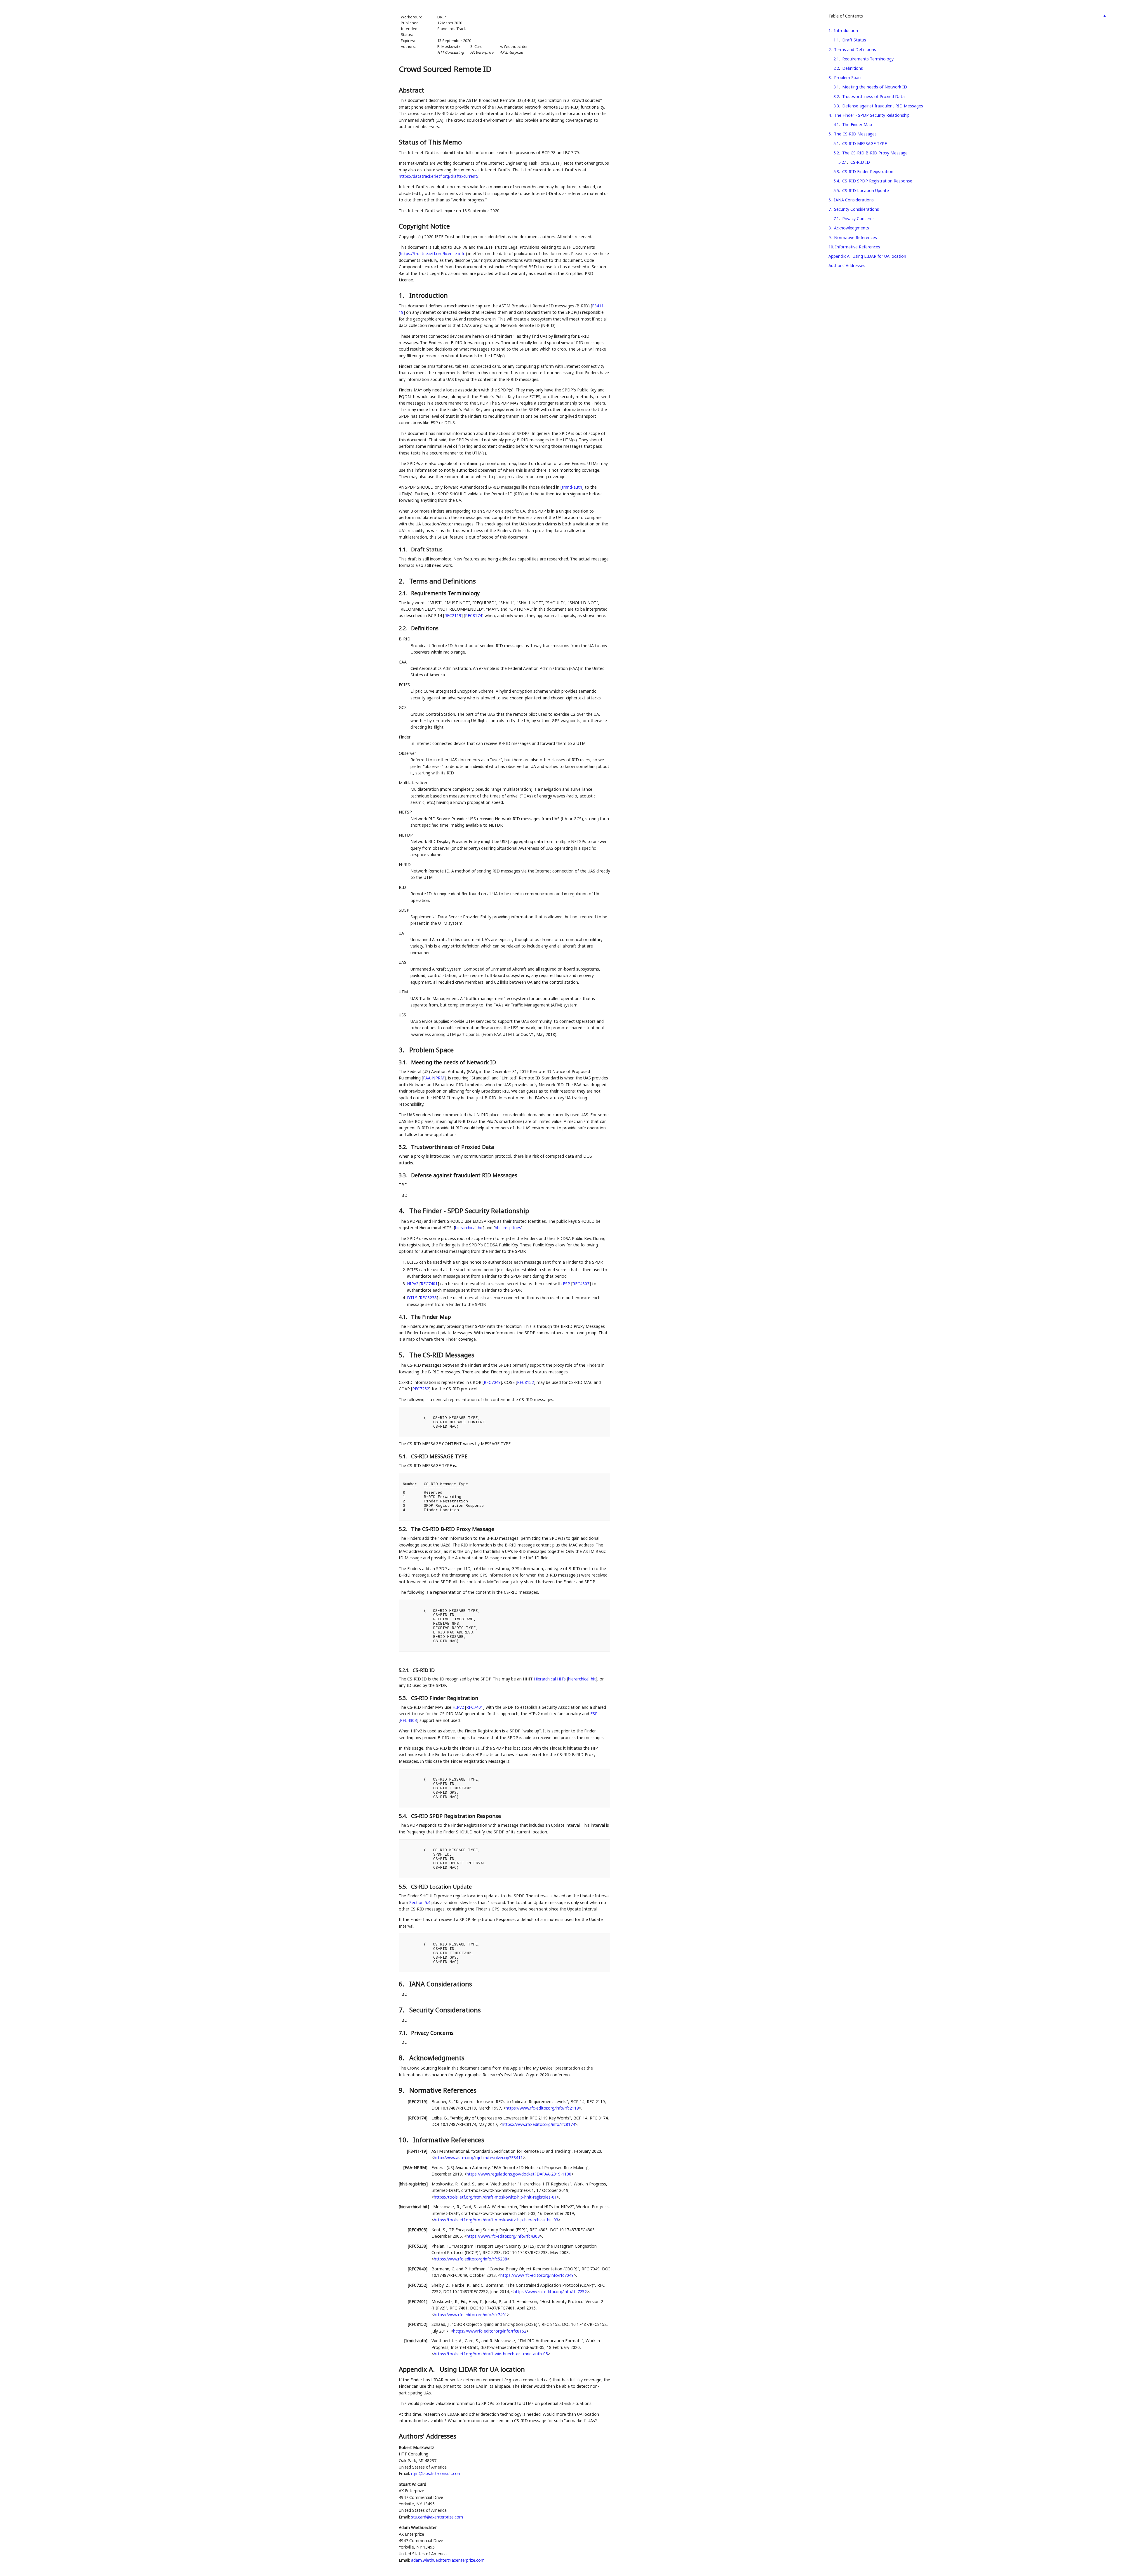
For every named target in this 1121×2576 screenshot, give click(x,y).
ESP (566, 1284)
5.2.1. (405, 1670)
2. (402, 581)
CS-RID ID (860, 162)
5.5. (404, 1887)
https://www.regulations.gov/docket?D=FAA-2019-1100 (519, 2174)
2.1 (836, 59)
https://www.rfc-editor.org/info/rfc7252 (550, 2292)
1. (402, 295)
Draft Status (854, 40)
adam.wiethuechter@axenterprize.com (448, 2560)
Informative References (858, 247)
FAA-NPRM (434, 1078)
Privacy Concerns (858, 218)
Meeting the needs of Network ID (875, 87)
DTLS (412, 1298)
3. (402, 1050)
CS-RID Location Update (866, 190)
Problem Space (848, 77)
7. (402, 2010)
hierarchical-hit (469, 1228)
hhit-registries (508, 1228)
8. (402, 2058)
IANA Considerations (854, 200)
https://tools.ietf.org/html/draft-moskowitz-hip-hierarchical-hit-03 (496, 2220)
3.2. (404, 1147)
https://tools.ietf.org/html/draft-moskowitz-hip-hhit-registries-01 (495, 2197)
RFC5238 (428, 1298)
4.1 (836, 124)
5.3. (404, 1698)
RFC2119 (453, 615)
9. (402, 2090)
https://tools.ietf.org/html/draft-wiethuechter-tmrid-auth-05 (491, 2354)
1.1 (836, 40)
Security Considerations (857, 209)
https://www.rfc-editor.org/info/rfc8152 (490, 2331)
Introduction (846, 31)
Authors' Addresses (847, 265)
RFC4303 (581, 1284)
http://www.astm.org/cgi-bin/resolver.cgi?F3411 (478, 2158)
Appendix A (839, 256)
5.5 (836, 190)
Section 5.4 (420, 1902)
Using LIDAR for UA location (879, 256)
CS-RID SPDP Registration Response (877, 181)
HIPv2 (413, 1284)
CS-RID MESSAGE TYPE (865, 143)
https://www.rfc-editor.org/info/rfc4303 (503, 2236)
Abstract (411, 90)
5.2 (836, 153)
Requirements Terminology (868, 59)
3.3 (836, 106)
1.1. (404, 549)
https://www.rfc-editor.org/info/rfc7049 (537, 2275)
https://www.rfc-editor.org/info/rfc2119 (542, 2108)
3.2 (836, 96)
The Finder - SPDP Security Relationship (872, 115)
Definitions (853, 68)
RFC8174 (474, 615)
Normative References (855, 237)
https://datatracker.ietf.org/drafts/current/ (439, 176)
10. (404, 2140)
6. (402, 1984)
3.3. (404, 1175)
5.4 (836, 181)
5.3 (836, 171)
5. (402, 1355)
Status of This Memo (430, 142)
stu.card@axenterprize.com (437, 2517)
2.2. (404, 628)
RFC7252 (421, 1389)
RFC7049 (492, 1382)
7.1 (836, 218)
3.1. (404, 1062)
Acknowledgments (852, 228)
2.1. (404, 593)
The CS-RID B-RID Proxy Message (875, 153)
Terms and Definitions (855, 49)
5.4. (404, 1816)
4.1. (404, 1317)
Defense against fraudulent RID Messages (883, 106)
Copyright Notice (424, 226)
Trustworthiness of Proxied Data (873, 96)
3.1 (836, 87)
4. (402, 1211)
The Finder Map (857, 124)
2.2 (836, 68)
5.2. (404, 1529)
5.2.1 (843, 162)
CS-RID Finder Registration (868, 171)
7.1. (404, 2033)
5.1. (404, 1456)
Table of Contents (846, 16)
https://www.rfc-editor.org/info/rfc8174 (538, 2124)
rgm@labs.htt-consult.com (436, 2473)
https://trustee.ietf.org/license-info (433, 254)
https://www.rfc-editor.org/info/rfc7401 (470, 2315)
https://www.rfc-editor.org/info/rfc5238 (470, 2259)
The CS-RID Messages (855, 134)
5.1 (836, 143)
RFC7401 (429, 1284)
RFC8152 (525, 1382)
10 (831, 247)
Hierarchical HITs (550, 1679)
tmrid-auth (572, 487)
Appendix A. (418, 2369)
